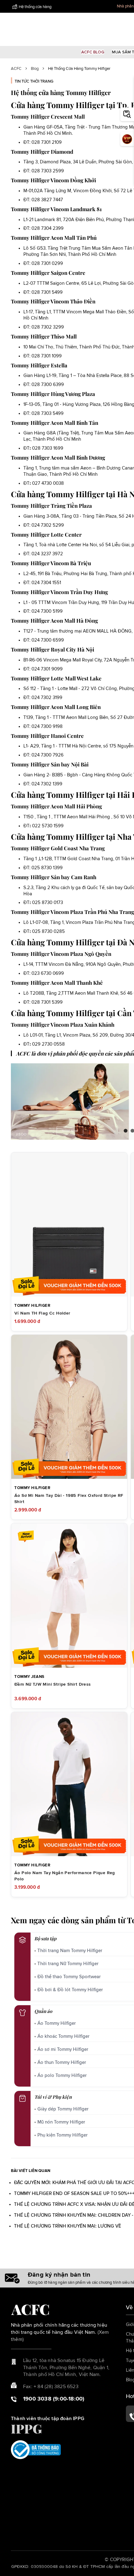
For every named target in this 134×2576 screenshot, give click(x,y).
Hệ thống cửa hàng (35, 7)
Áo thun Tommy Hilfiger (62, 2063)
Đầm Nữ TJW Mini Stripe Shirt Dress (53, 1684)
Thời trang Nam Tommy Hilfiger (70, 1951)
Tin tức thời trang (34, 82)
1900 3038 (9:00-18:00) (54, 2399)
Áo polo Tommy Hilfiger (62, 2076)
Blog (35, 69)
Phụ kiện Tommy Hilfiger (62, 2135)
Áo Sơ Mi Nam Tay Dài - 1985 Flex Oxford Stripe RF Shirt (69, 1499)
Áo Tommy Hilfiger (57, 2023)
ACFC (16, 69)
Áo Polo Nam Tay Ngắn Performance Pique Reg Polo (65, 1876)
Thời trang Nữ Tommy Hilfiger (68, 1964)
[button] (126, 1131)
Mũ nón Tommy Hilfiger (61, 2122)
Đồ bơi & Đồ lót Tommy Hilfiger (70, 1990)
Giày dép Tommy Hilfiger (63, 2109)
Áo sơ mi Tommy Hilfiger (63, 2049)
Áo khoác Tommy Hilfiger (63, 2036)
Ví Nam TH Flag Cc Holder (42, 1313)
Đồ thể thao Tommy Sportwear (69, 1977)
